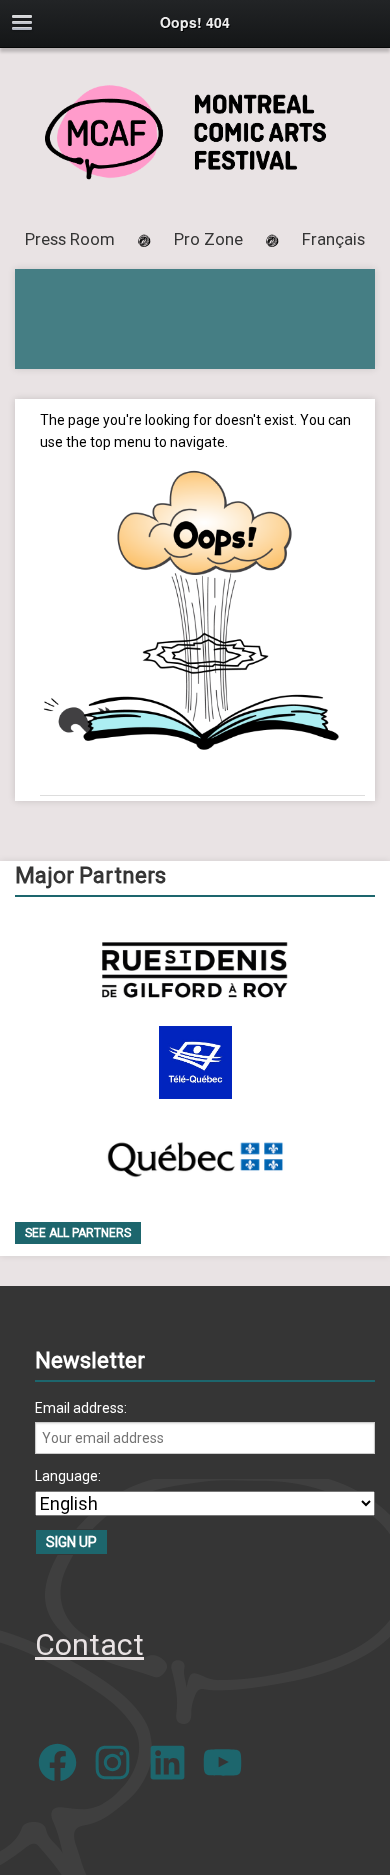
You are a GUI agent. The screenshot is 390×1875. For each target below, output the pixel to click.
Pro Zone (208, 239)
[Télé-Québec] (195, 1062)
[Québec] (195, 1155)
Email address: (81, 1408)
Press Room (70, 239)
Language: (68, 1476)
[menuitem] (333, 239)
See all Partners (78, 1233)
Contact (89, 1644)
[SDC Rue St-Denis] (194, 969)
